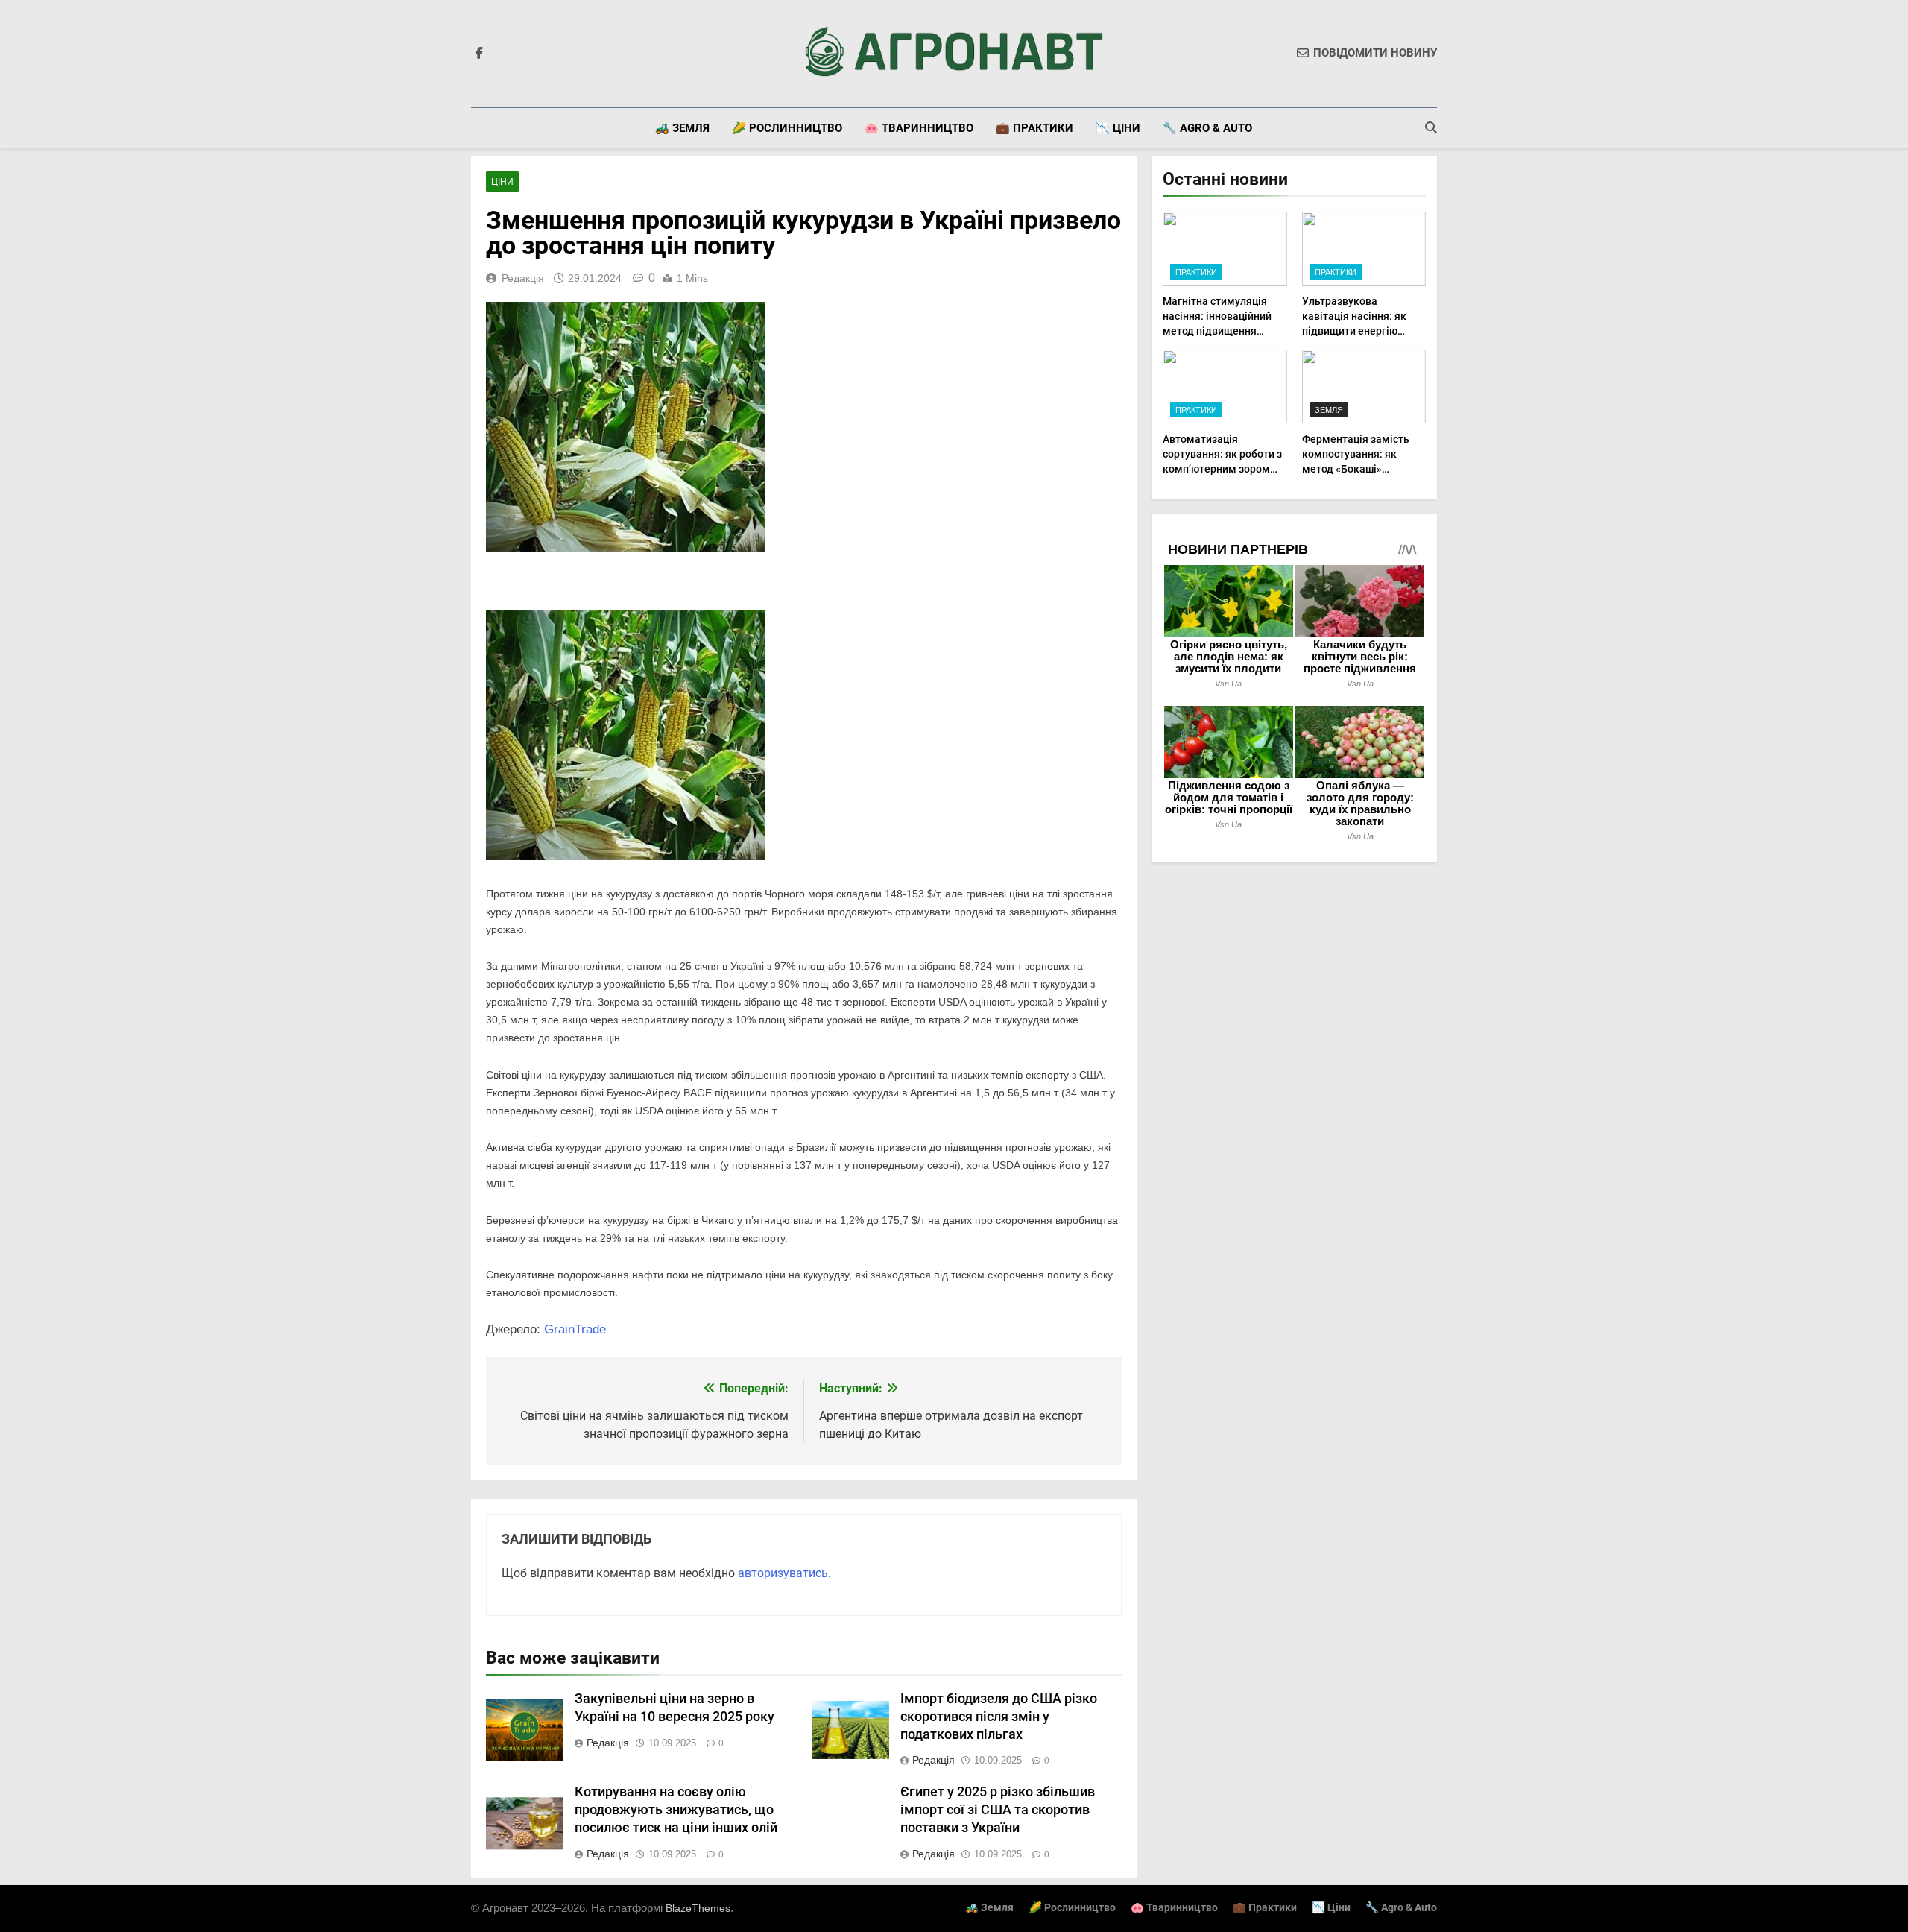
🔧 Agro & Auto (1207, 128)
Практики (1196, 272)
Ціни (502, 182)
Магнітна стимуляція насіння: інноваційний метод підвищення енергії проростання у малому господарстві (1217, 331)
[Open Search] (1431, 127)
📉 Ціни (1118, 128)
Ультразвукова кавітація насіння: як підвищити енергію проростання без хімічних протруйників (1358, 331)
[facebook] (479, 54)
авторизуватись (783, 1573)
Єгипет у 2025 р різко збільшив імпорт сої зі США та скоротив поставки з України (998, 1810)
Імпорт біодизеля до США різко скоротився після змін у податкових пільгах (999, 1717)
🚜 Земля (682, 128)
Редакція (523, 278)
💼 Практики (1034, 128)
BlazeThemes (698, 1908)
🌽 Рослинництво (787, 128)
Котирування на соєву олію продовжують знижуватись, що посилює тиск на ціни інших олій (676, 1810)
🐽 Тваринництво (919, 128)
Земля (1329, 410)
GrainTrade (575, 1329)
